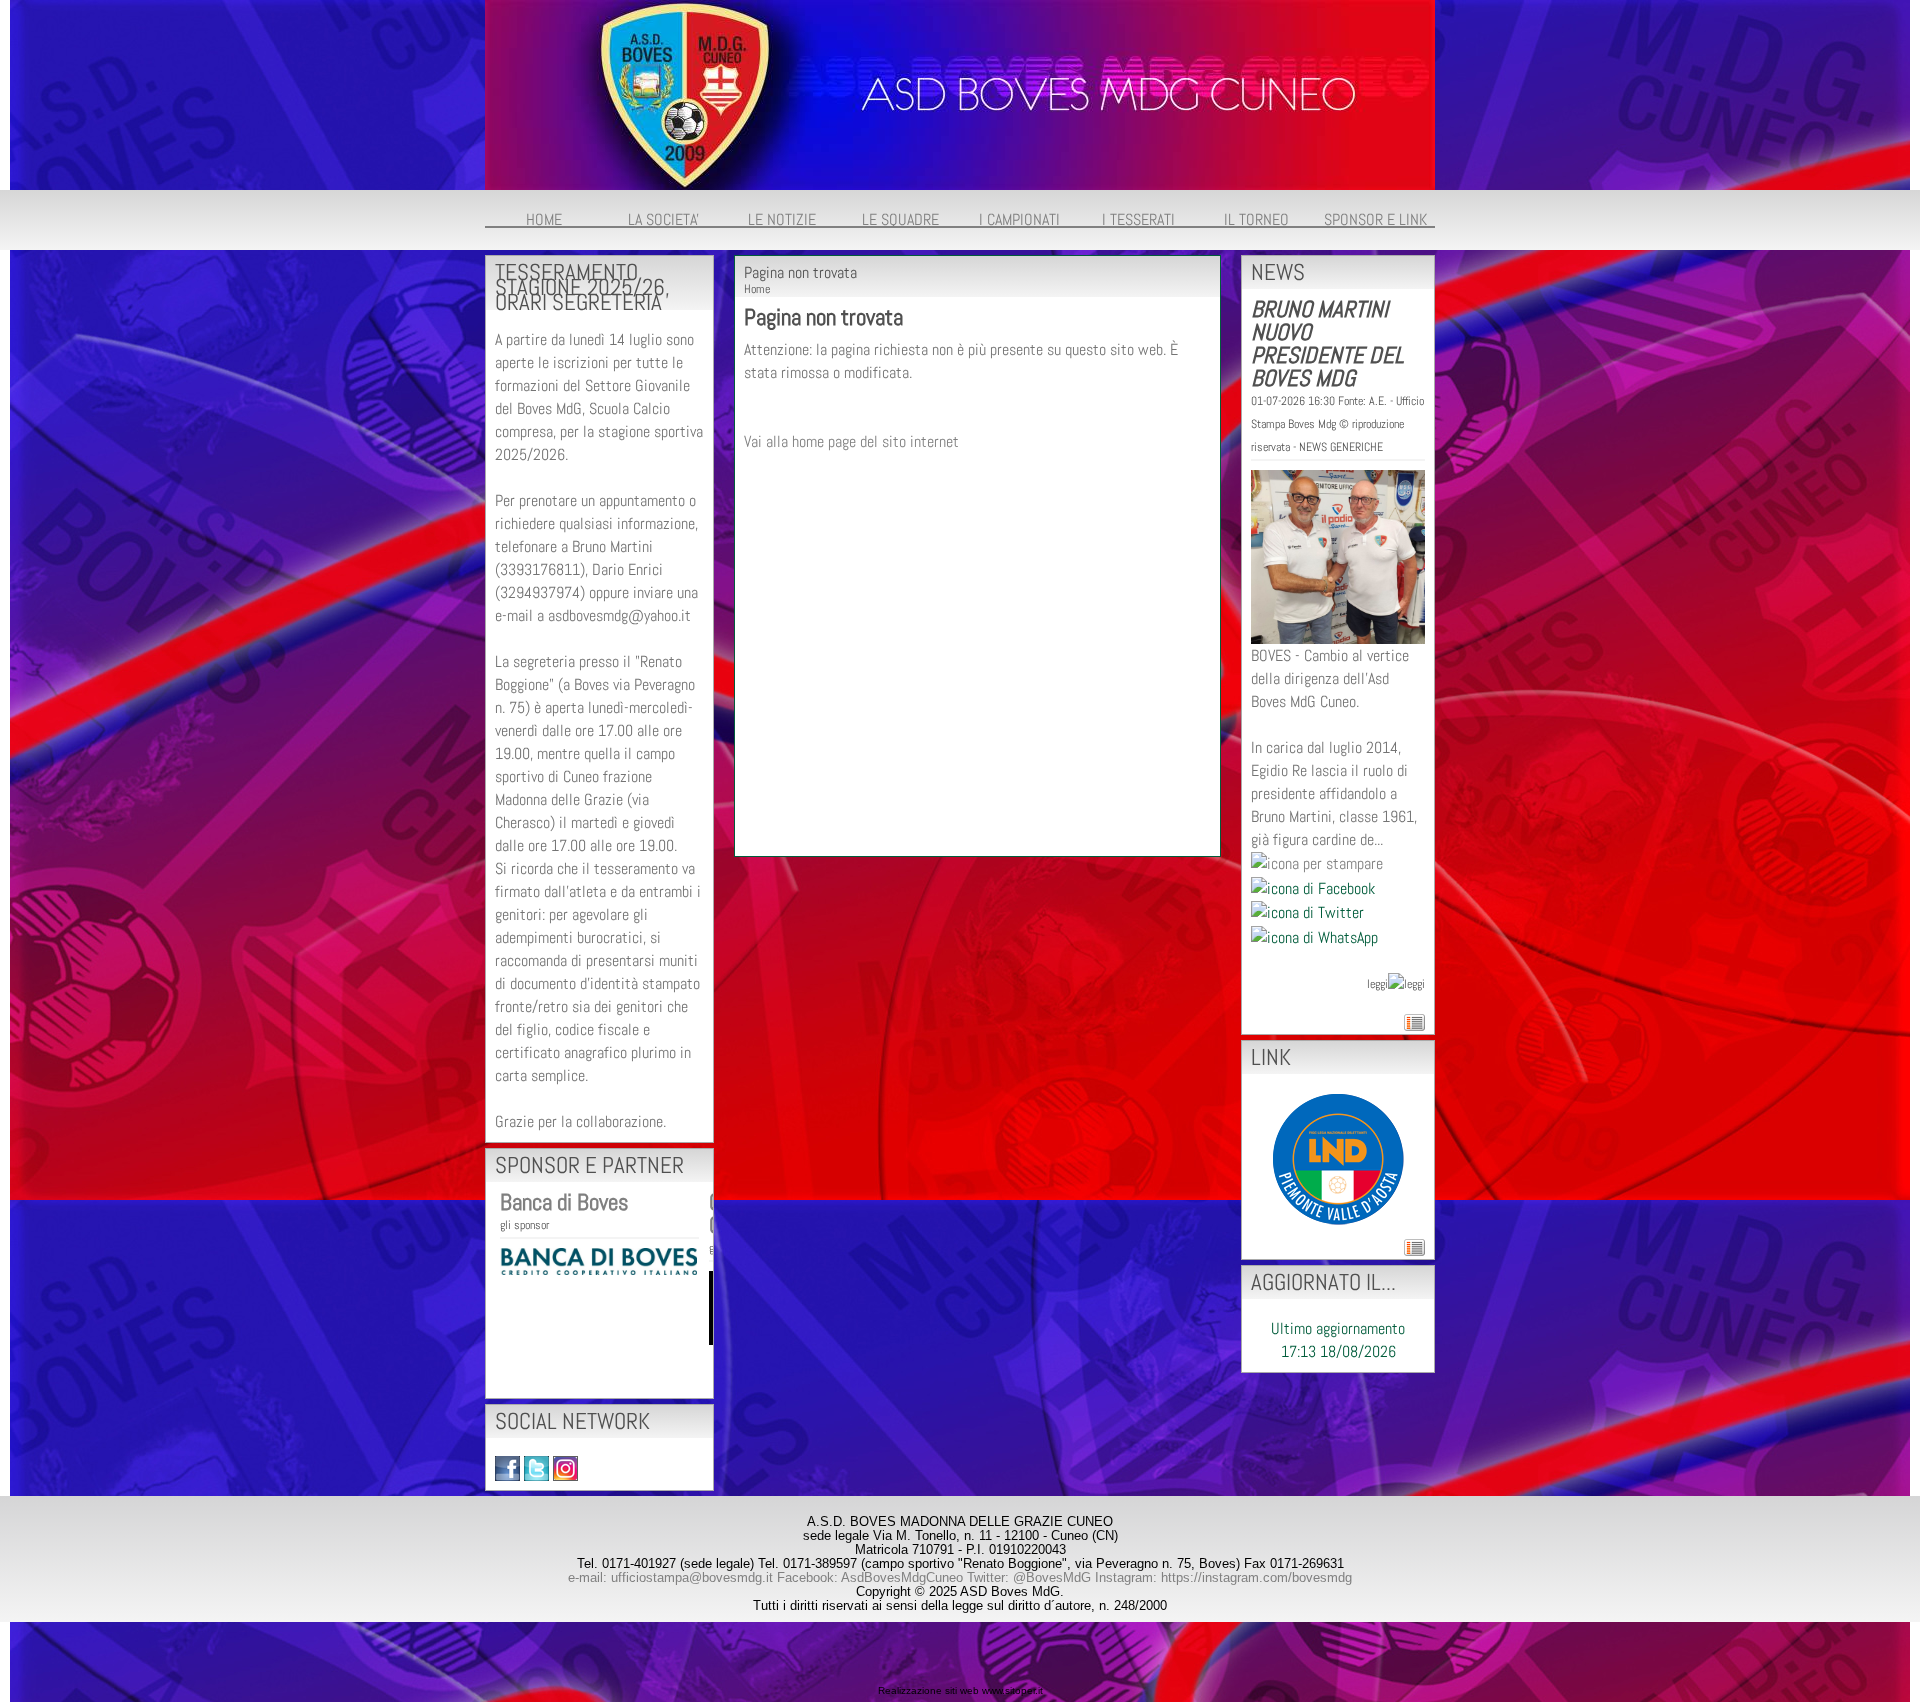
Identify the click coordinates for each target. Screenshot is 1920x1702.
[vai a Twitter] (536, 1467)
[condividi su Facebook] (1313, 886)
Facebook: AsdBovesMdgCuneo (870, 1577)
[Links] (1338, 1157)
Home (757, 289)
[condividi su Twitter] (1307, 911)
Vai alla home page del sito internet (851, 441)
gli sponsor (524, 1225)
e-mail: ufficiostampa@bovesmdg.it (670, 1577)
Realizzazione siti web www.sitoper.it (960, 1690)
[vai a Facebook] (507, 1467)
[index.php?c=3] (960, 93)
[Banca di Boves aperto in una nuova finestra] (598, 1259)
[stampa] (1317, 862)
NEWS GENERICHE (1341, 447)
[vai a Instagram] (565, 1467)
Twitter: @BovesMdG (1029, 1577)
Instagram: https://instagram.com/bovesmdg (1223, 1577)
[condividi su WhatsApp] (1314, 935)
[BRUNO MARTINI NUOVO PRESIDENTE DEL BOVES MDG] (1338, 555)
